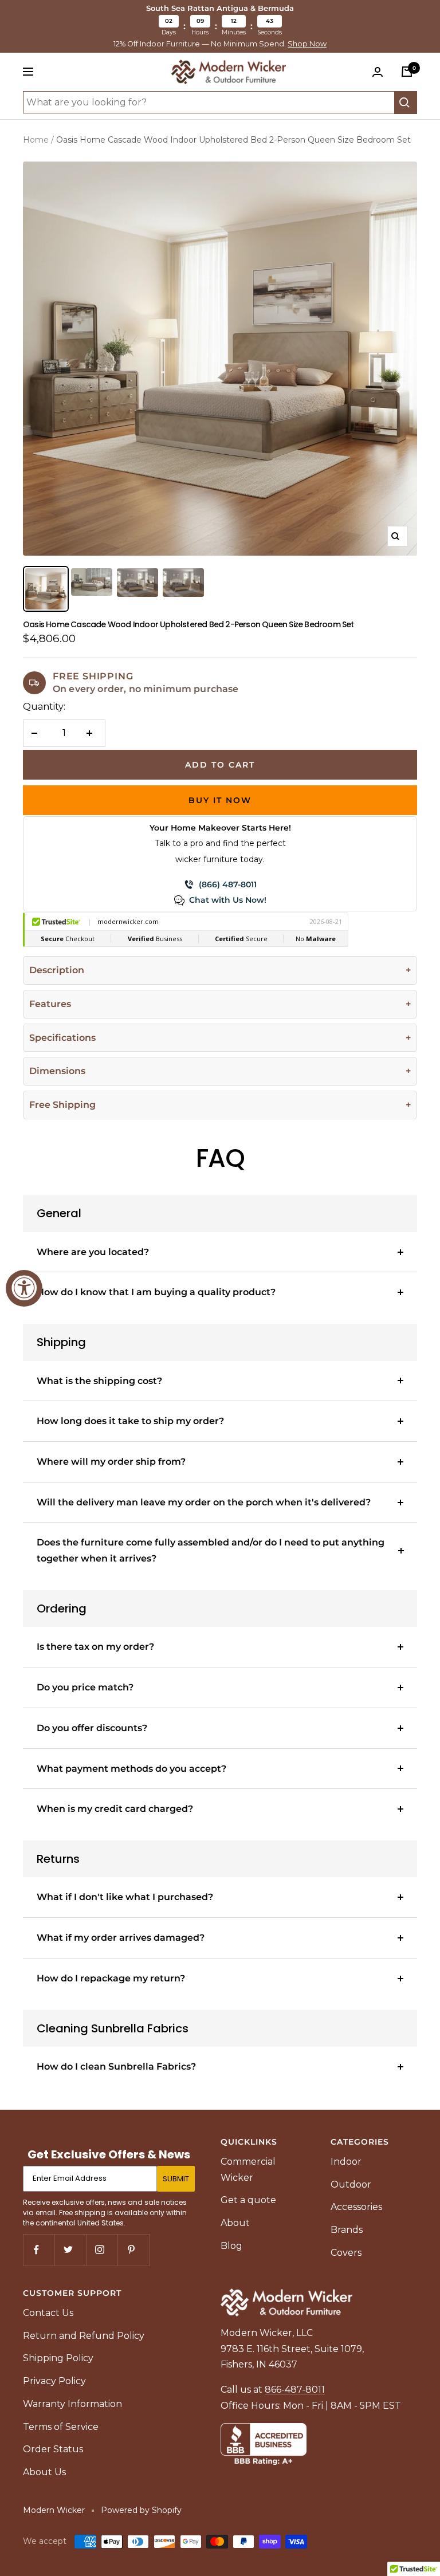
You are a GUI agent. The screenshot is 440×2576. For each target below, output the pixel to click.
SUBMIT (176, 2179)
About (235, 2223)
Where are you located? (93, 1252)
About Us (44, 2472)
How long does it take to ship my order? (130, 1421)
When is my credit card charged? (115, 1809)
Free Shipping (62, 1105)
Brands (347, 2230)
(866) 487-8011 (228, 884)
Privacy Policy (54, 2381)
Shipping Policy (58, 2358)
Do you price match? (85, 1687)
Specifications (62, 1038)
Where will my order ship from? (111, 1462)
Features (50, 1004)
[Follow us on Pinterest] (133, 2250)
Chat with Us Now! (228, 900)
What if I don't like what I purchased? (125, 1897)
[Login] (380, 72)
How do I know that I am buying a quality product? (156, 1292)
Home (36, 140)
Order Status (53, 2449)
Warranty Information (72, 2404)
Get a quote (248, 2200)
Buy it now (220, 800)
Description (57, 970)
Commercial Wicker (248, 2170)
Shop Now (307, 44)
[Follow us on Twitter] (70, 2250)
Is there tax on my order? (95, 1647)
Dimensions (57, 1071)
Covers (346, 2253)
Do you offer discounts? (92, 1728)
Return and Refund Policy (84, 2336)
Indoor (346, 2162)
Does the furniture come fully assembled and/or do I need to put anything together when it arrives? (211, 1550)
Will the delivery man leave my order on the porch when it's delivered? (204, 1502)
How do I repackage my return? (111, 1978)
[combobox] (209, 103)
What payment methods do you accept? (131, 1769)
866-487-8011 (295, 2390)
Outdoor (351, 2184)
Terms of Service (61, 2427)
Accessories (356, 2207)
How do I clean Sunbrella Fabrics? (116, 2066)
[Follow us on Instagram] (102, 2250)
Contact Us (48, 2313)
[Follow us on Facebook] (39, 2250)
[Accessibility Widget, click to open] (24, 1288)
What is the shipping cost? (99, 1381)
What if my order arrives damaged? (121, 1938)
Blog (231, 2246)
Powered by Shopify (141, 2510)
